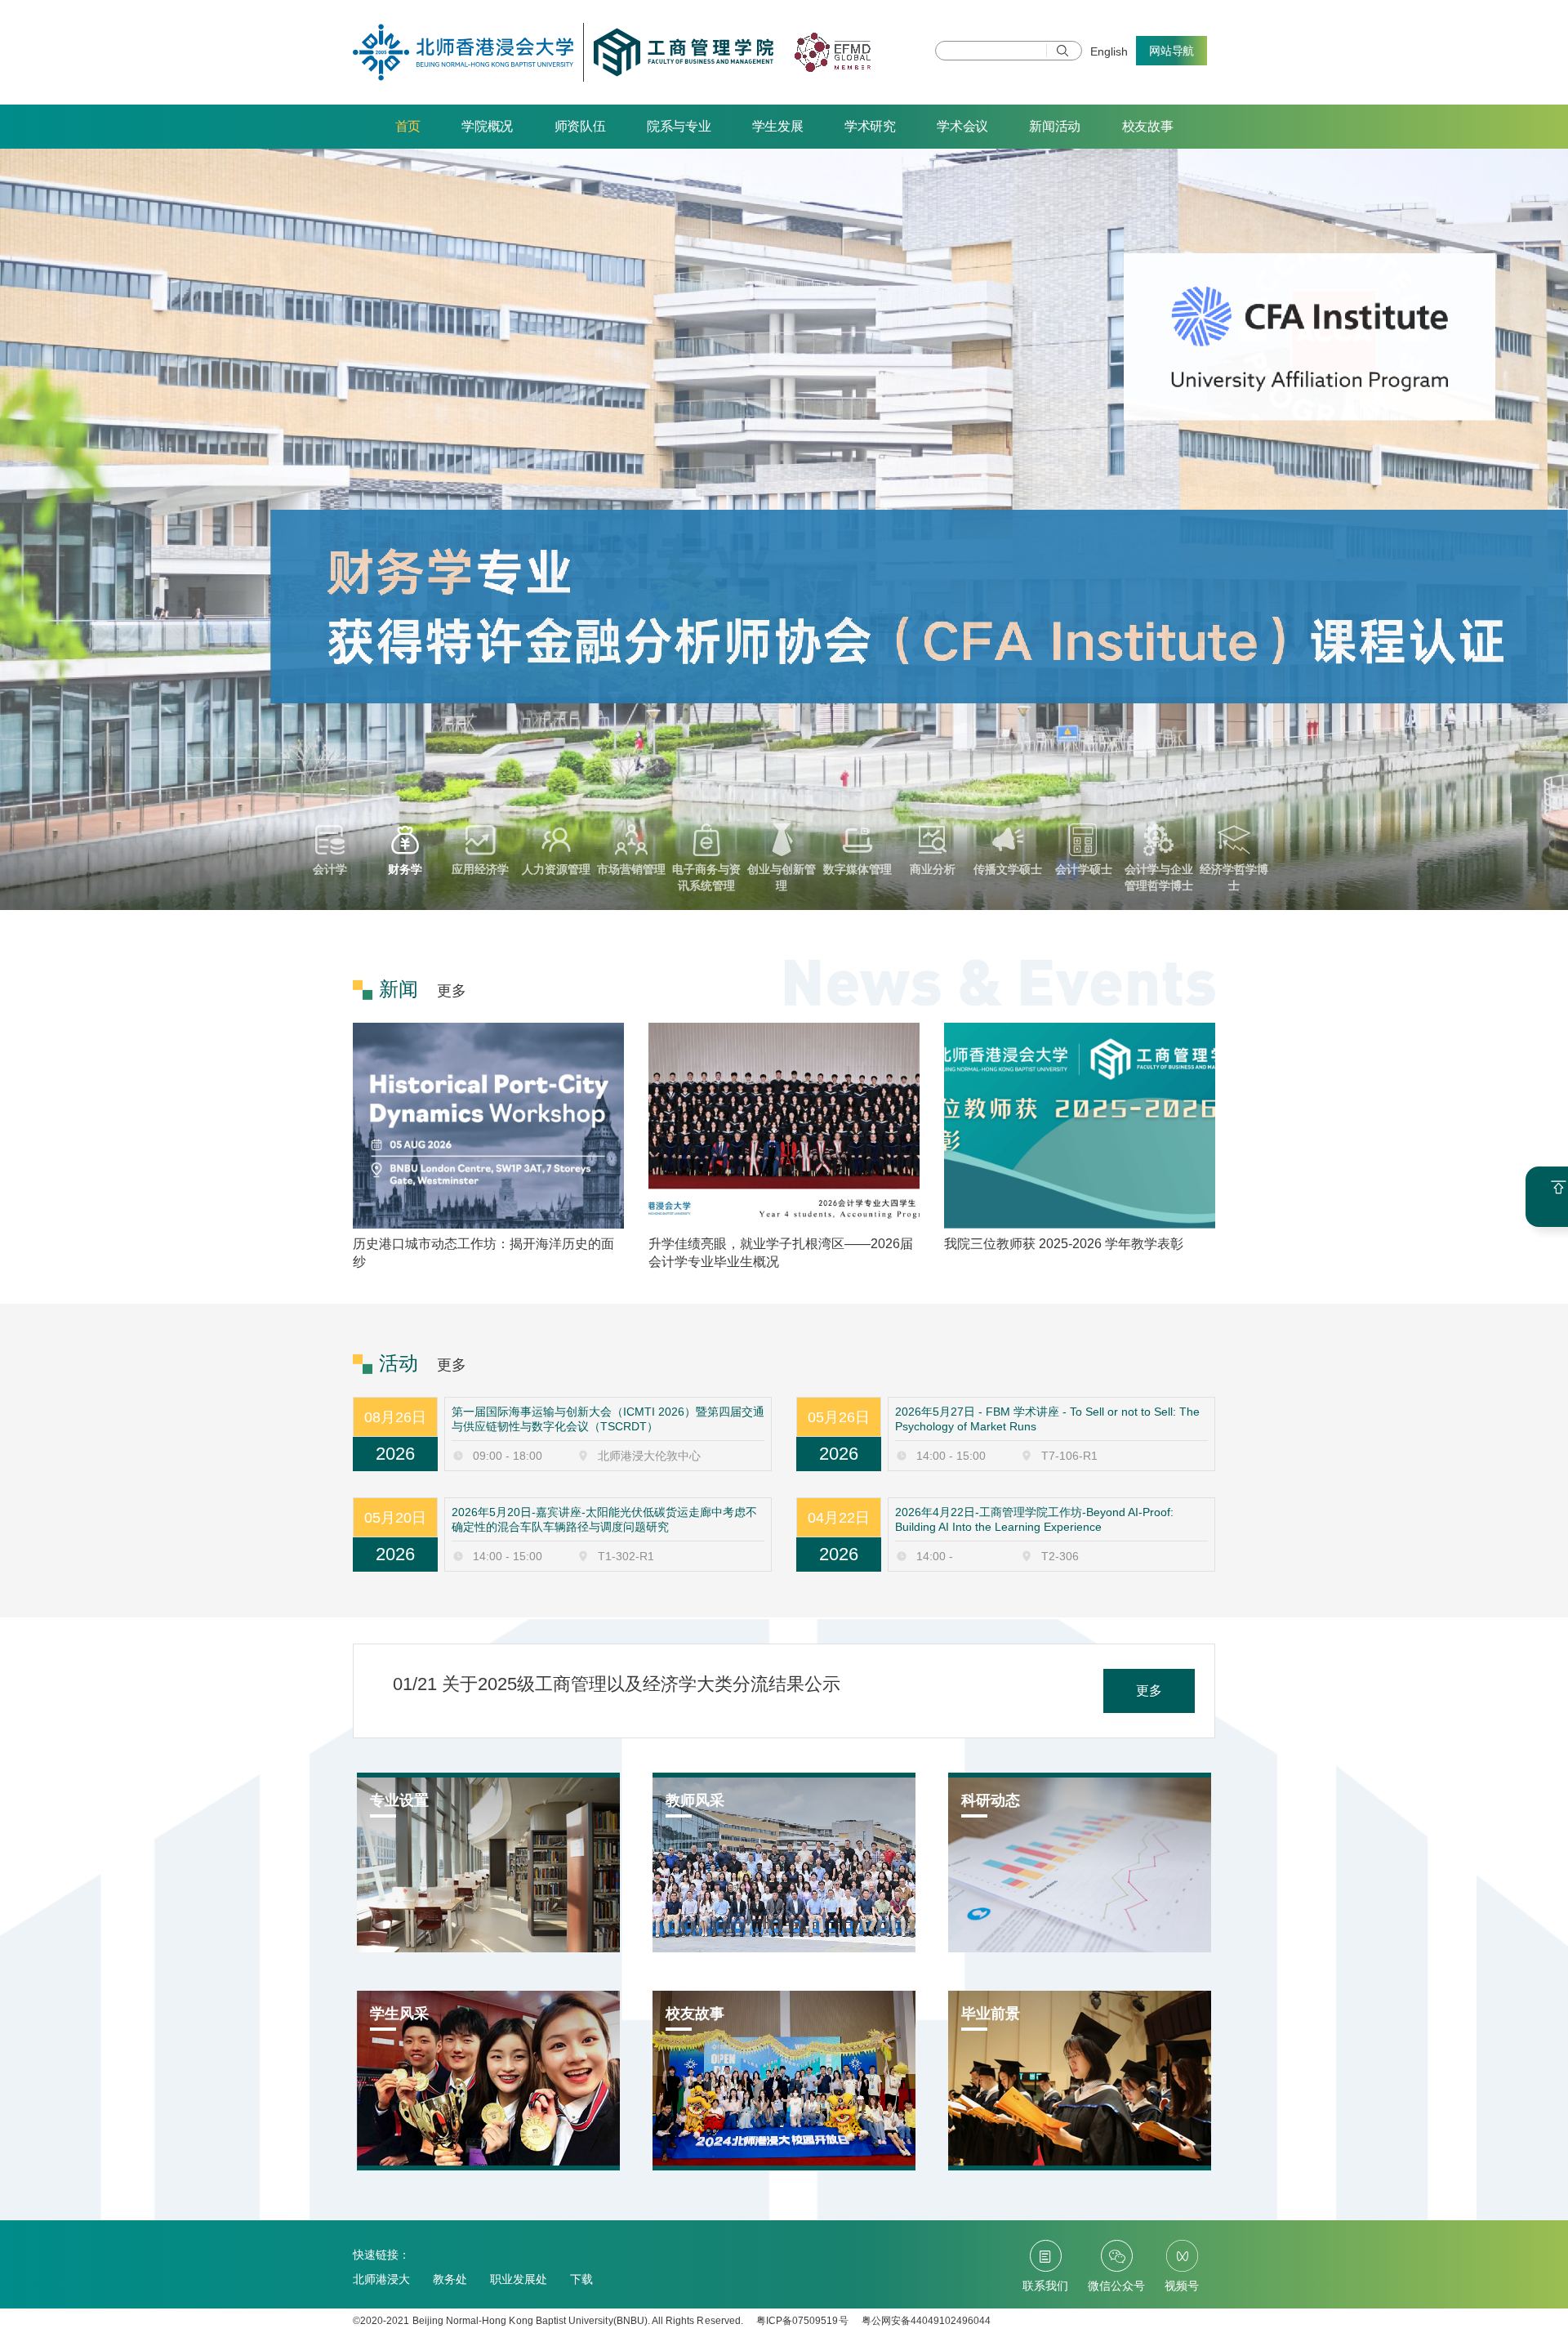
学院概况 (487, 126)
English (1109, 51)
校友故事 (1148, 126)
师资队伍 (580, 126)
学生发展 (778, 126)
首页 (408, 126)
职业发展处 (519, 2279)
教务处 (450, 2279)
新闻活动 (1055, 126)
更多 (452, 991)
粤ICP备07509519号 (802, 2321)
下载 (581, 2279)
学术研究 (870, 126)
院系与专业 (679, 126)
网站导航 (1172, 51)
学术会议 (962, 126)
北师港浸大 (381, 2279)
